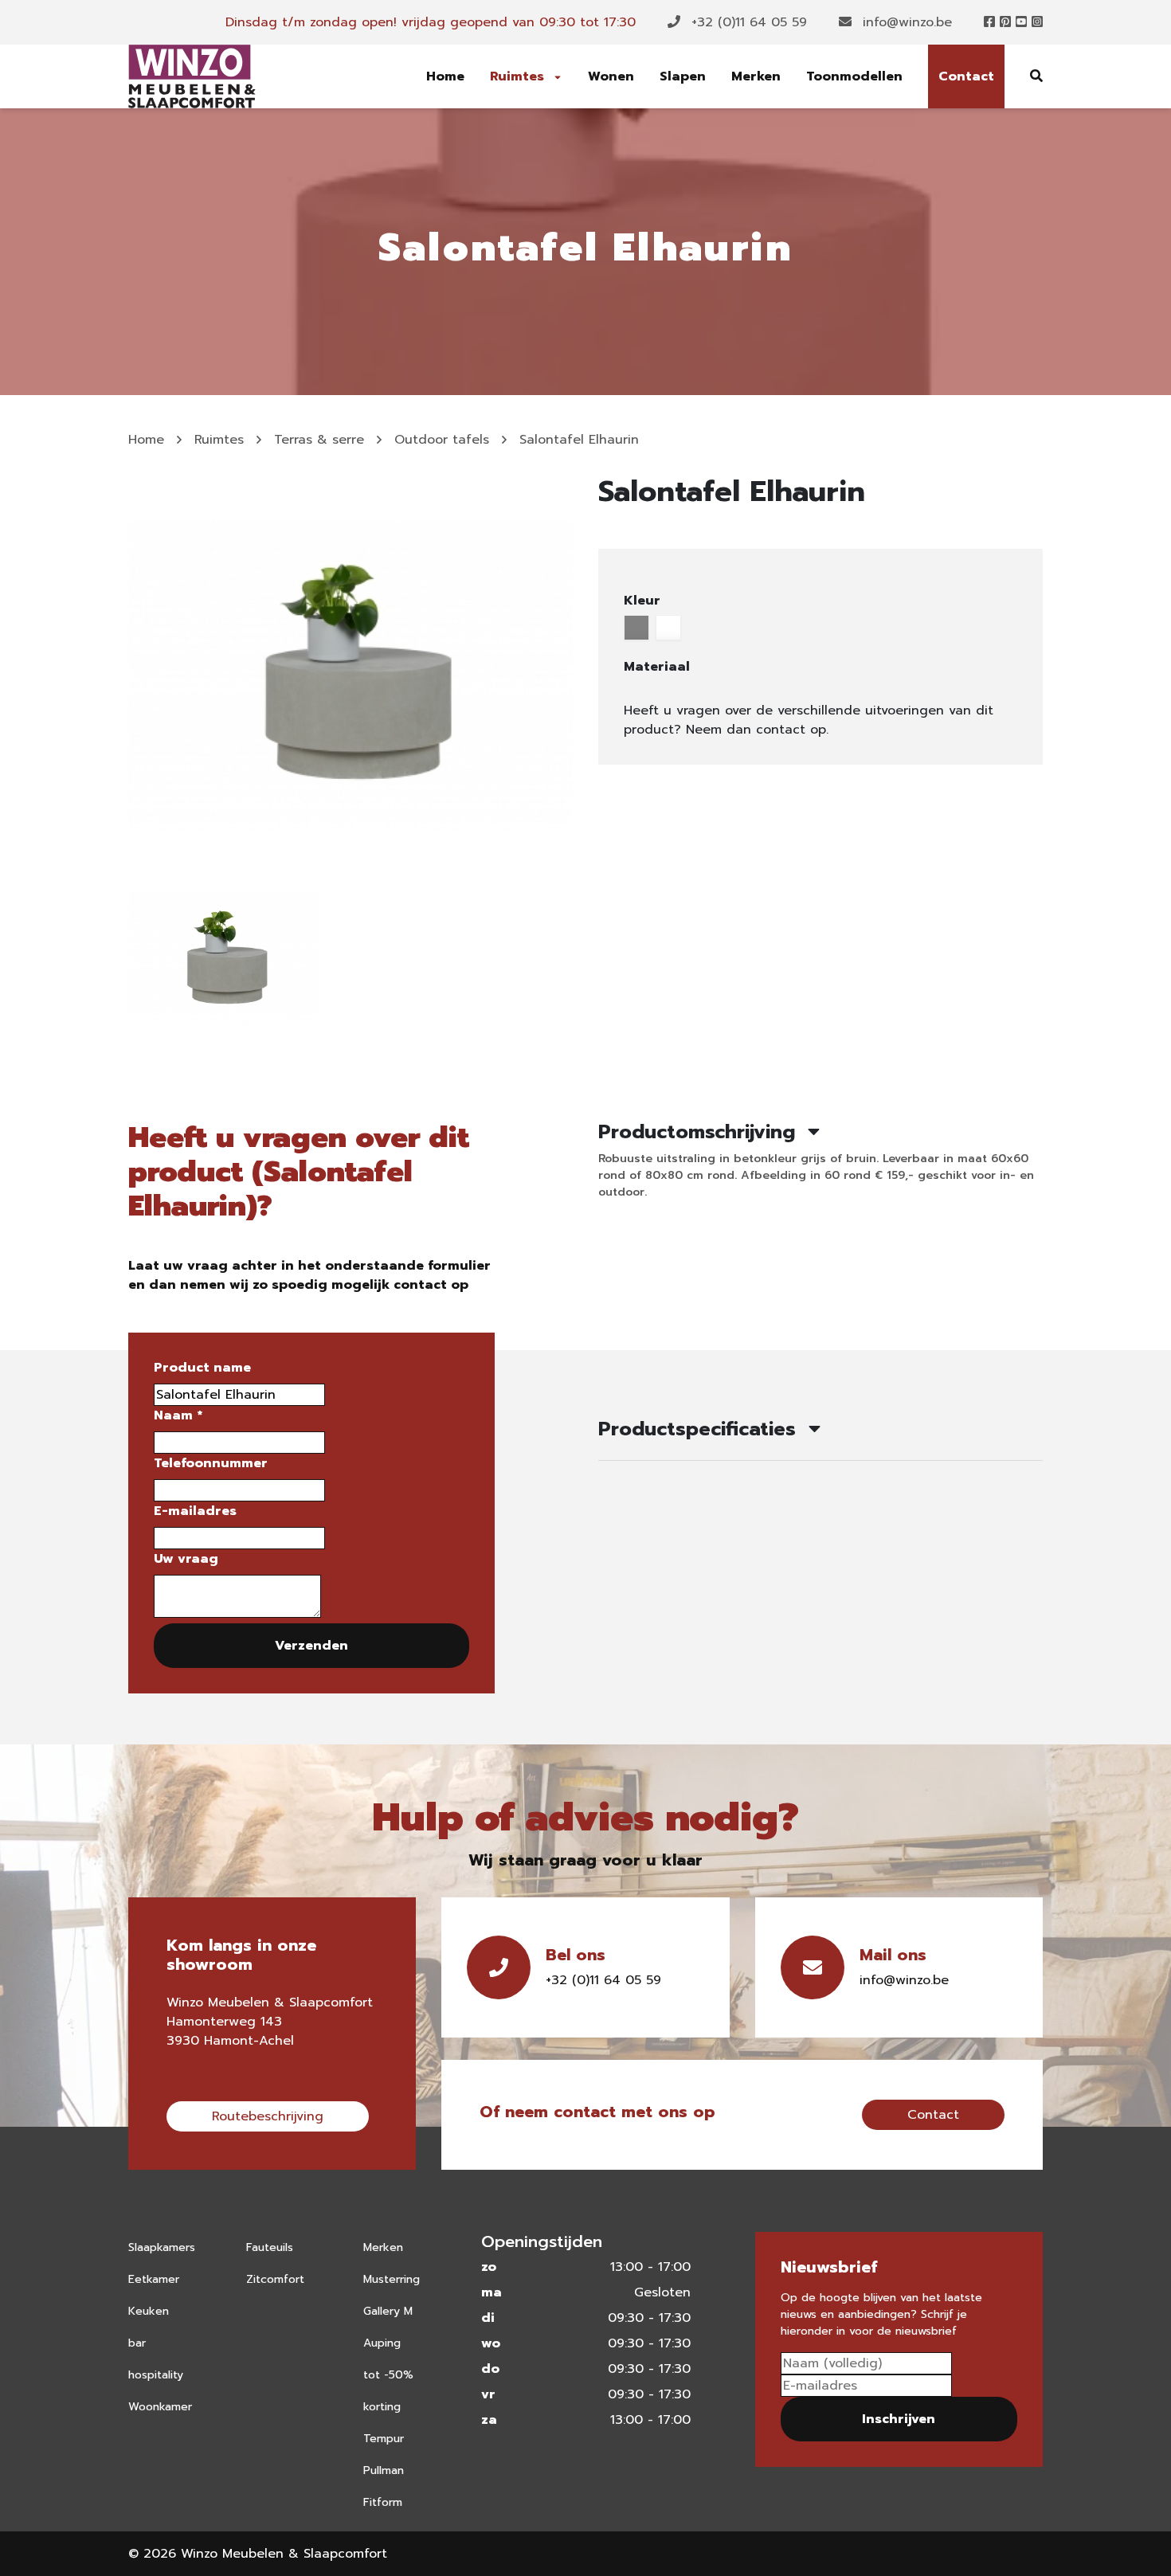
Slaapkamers (162, 2247)
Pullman (384, 2470)
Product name (202, 1368)
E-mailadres (195, 1511)
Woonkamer (160, 2407)
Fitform (383, 2502)
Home (445, 76)
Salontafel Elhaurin (579, 440)
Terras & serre (319, 440)
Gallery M (388, 2311)
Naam (178, 1415)
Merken (756, 76)
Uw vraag (186, 1559)
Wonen (611, 76)
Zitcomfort (275, 2279)
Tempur (384, 2439)
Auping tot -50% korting (388, 2375)
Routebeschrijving (268, 2116)
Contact (966, 76)
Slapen (683, 76)
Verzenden (311, 1646)
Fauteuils (270, 2247)
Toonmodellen (854, 76)
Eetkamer (154, 2279)
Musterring (392, 2279)
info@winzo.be (905, 22)
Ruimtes (519, 76)
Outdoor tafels (442, 440)
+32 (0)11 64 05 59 (747, 22)
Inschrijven (899, 2419)
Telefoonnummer (211, 1463)
